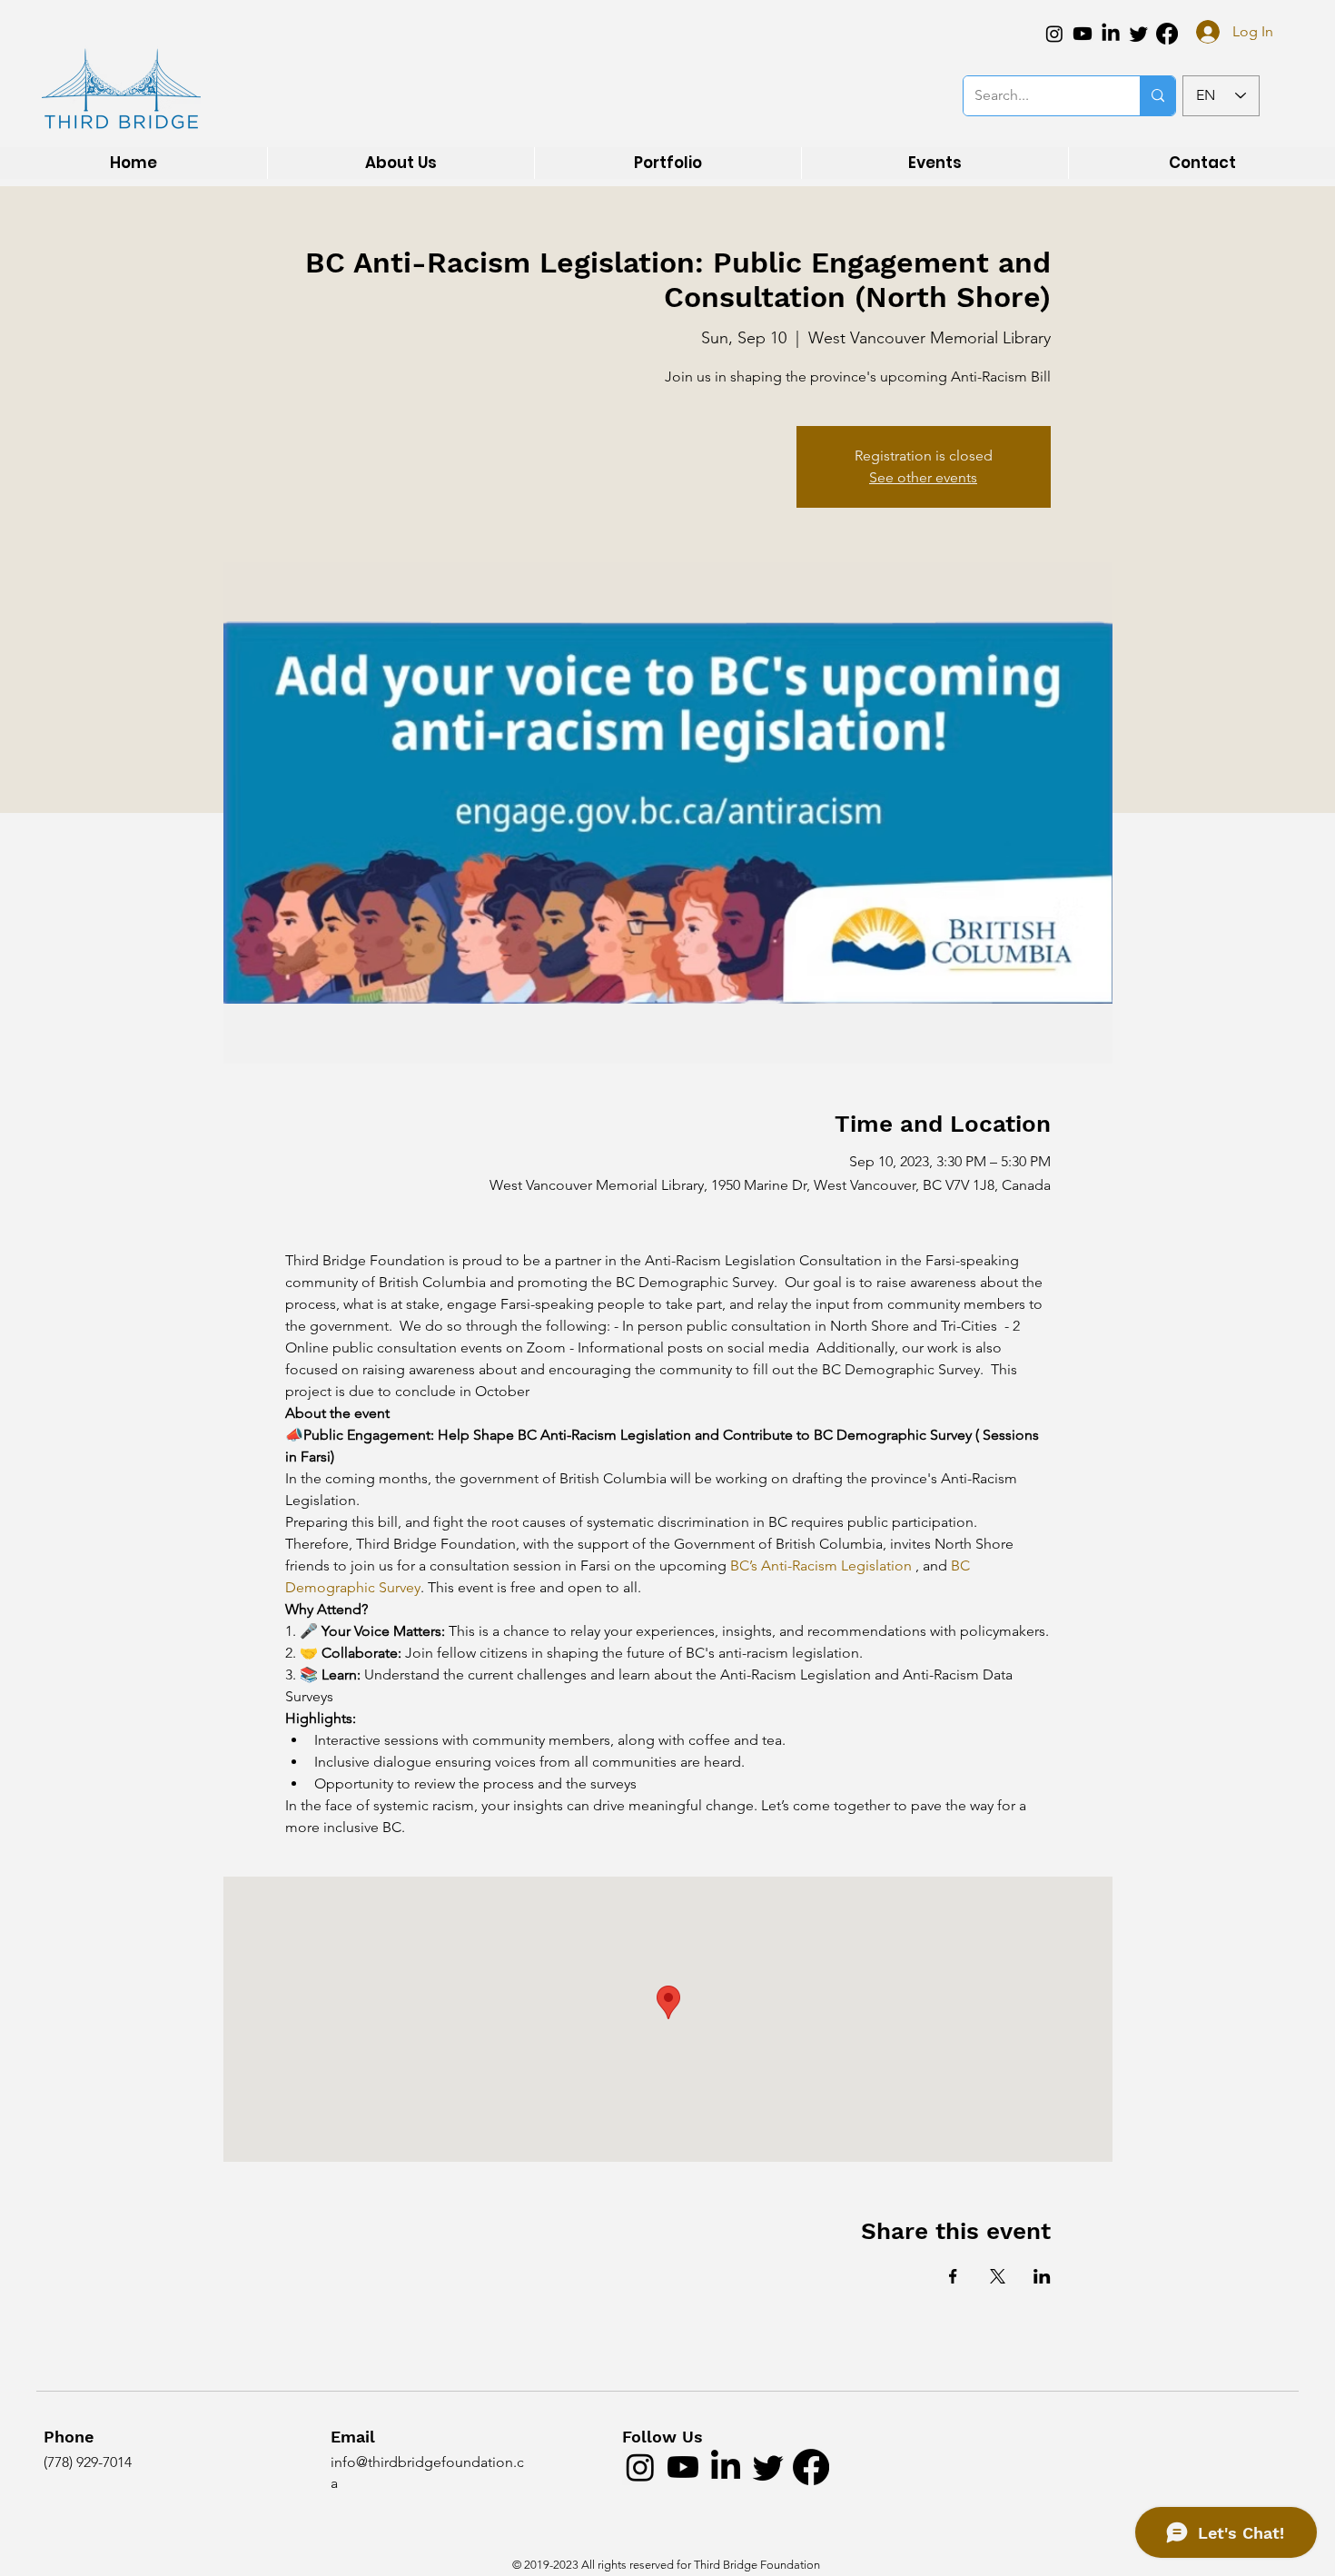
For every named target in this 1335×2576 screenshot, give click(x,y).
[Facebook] (1167, 34)
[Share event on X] (998, 2276)
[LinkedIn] (1111, 34)
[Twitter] (1139, 34)
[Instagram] (1054, 34)
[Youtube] (1083, 34)
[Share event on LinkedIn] (1042, 2276)
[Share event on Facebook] (953, 2276)
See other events (923, 477)
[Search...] (1157, 96)
